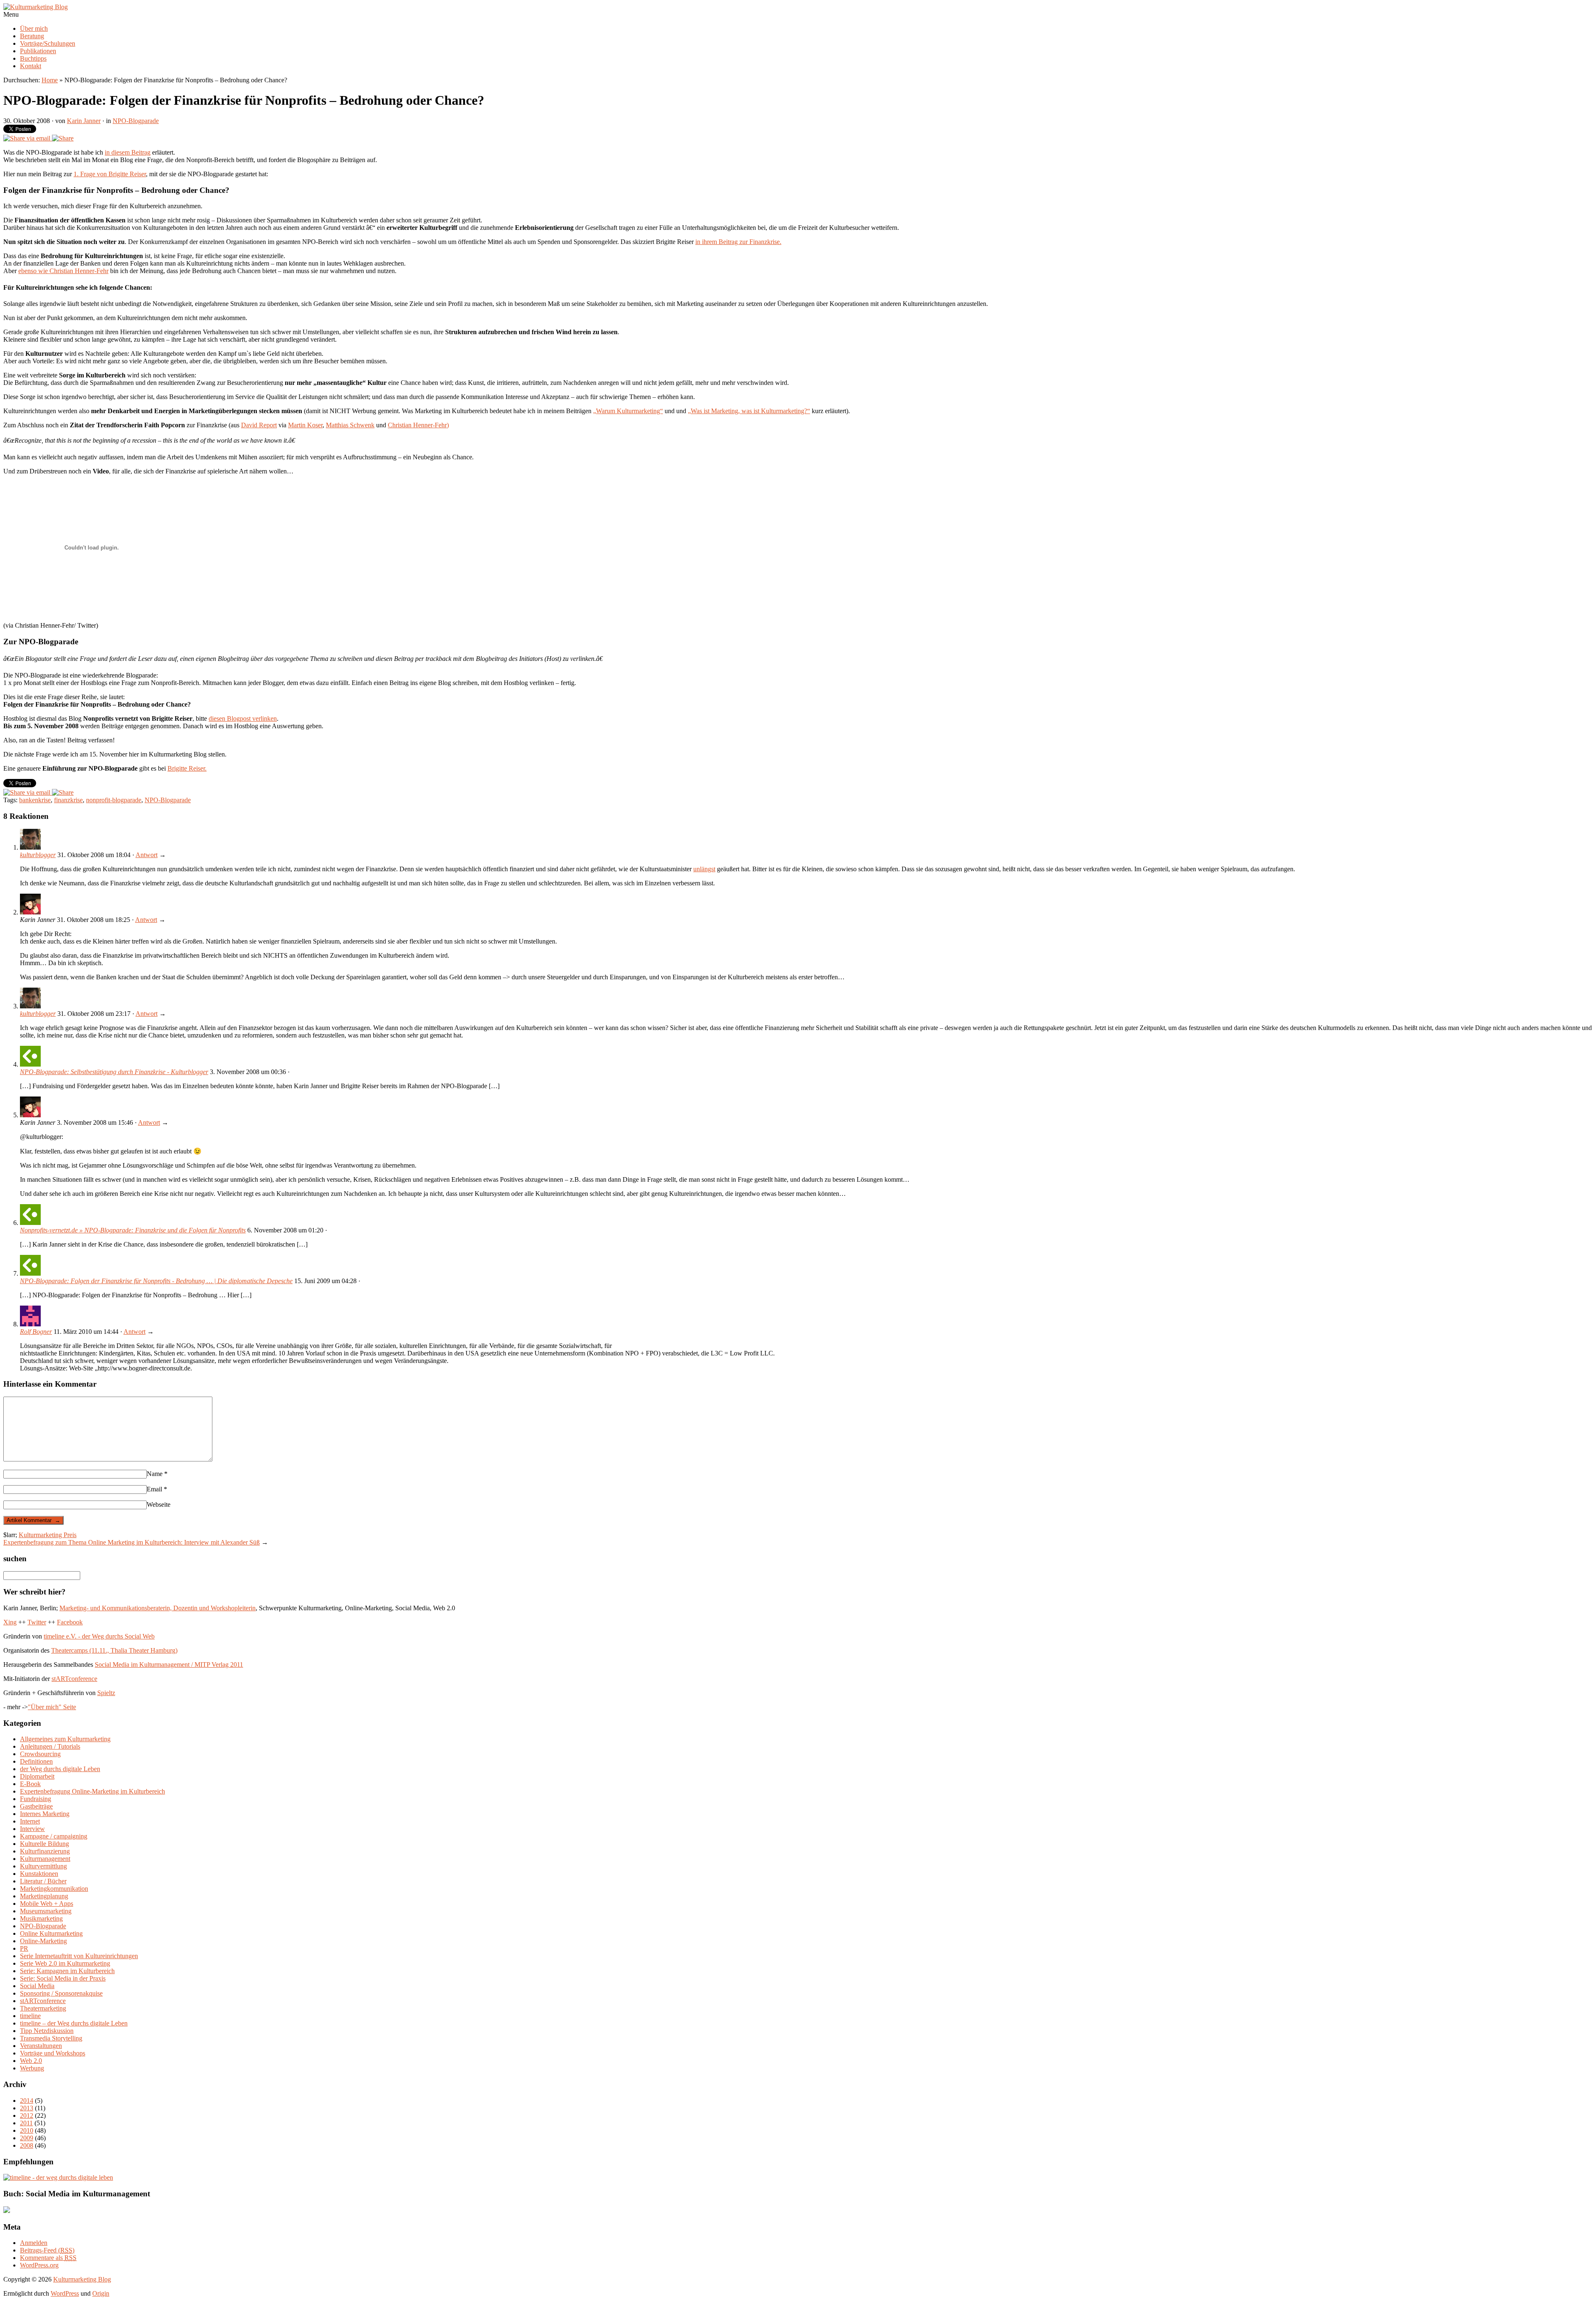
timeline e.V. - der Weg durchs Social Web (99, 1636)
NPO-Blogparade (136, 121)
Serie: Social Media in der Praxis (63, 1978)
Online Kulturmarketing (51, 1933)
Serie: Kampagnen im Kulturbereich (67, 1971)
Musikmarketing (41, 1918)
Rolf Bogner (36, 1332)
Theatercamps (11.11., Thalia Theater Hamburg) (114, 1650)
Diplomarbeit (37, 1776)
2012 (27, 2115)
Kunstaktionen (39, 1874)
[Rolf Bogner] (30, 1324)
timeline (30, 2016)
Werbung (32, 2068)
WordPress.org (39, 2265)
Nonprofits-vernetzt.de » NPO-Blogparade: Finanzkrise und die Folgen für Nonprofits (133, 1230)
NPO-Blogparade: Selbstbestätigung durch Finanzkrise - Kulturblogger (114, 1072)
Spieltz (106, 1693)
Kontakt (31, 66)
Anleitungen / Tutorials (50, 1746)
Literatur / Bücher (43, 1881)
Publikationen (38, 51)
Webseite (159, 1504)
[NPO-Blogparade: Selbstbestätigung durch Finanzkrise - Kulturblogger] (30, 1064)
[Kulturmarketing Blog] (36, 7)
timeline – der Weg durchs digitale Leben (74, 2023)
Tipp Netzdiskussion (47, 2031)
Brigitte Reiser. (187, 768)
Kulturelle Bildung (44, 1844)
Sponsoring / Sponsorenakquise (61, 1993)
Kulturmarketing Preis (48, 1535)
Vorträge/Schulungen (48, 43)
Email (157, 1489)
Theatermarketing (43, 2008)
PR (24, 1948)
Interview (32, 1829)
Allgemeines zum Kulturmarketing (65, 1739)
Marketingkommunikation (54, 1889)
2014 (27, 2101)
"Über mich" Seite (52, 1707)
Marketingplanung (44, 1896)
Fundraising (36, 1799)
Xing (10, 1622)
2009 (27, 2138)
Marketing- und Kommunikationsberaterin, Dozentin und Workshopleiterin (158, 1608)
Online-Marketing (43, 1941)
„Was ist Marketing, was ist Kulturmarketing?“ (749, 411)
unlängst (704, 869)
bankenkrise (35, 800)
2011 (26, 2123)
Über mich (34, 28)
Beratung (32, 36)
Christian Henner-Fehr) (418, 425)
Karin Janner (84, 121)
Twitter (37, 1622)
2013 (27, 2108)
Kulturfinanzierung (45, 1851)
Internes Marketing (45, 1814)
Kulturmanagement (45, 1859)
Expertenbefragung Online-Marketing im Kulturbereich (92, 1791)
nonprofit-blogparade (114, 800)
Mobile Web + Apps (47, 1904)
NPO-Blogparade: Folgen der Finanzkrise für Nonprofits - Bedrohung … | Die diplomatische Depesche (156, 1281)
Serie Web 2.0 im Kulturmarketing (65, 1963)
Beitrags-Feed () (47, 2250)
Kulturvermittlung (43, 1866)
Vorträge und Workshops (53, 2053)
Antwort (147, 855)
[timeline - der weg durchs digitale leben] (58, 2177)
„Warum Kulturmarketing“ (628, 411)
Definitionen (36, 1761)
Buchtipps (33, 58)
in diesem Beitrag (128, 152)
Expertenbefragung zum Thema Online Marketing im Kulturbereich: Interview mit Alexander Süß (132, 1542)
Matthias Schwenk (350, 425)
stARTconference (74, 1679)
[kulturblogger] (30, 847)
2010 (27, 2130)
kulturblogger (38, 855)
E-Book (30, 1784)
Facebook (70, 1622)
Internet (30, 1821)
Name (157, 1474)
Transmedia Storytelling (51, 2038)
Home (50, 80)
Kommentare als (48, 2258)
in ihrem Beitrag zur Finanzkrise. (738, 242)
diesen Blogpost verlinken (243, 718)
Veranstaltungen (41, 2046)
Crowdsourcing (40, 1754)
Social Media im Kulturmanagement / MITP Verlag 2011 (169, 1665)
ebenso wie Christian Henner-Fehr (63, 271)
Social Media (37, 1986)
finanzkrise (68, 800)
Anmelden (34, 2243)
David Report (259, 425)
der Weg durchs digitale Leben (60, 1769)
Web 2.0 (31, 2061)
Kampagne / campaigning (54, 1836)
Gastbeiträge (36, 1806)
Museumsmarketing (46, 1911)
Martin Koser (305, 425)
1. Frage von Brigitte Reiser (110, 174)
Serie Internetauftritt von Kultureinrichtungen (79, 1956)
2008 (27, 2145)
